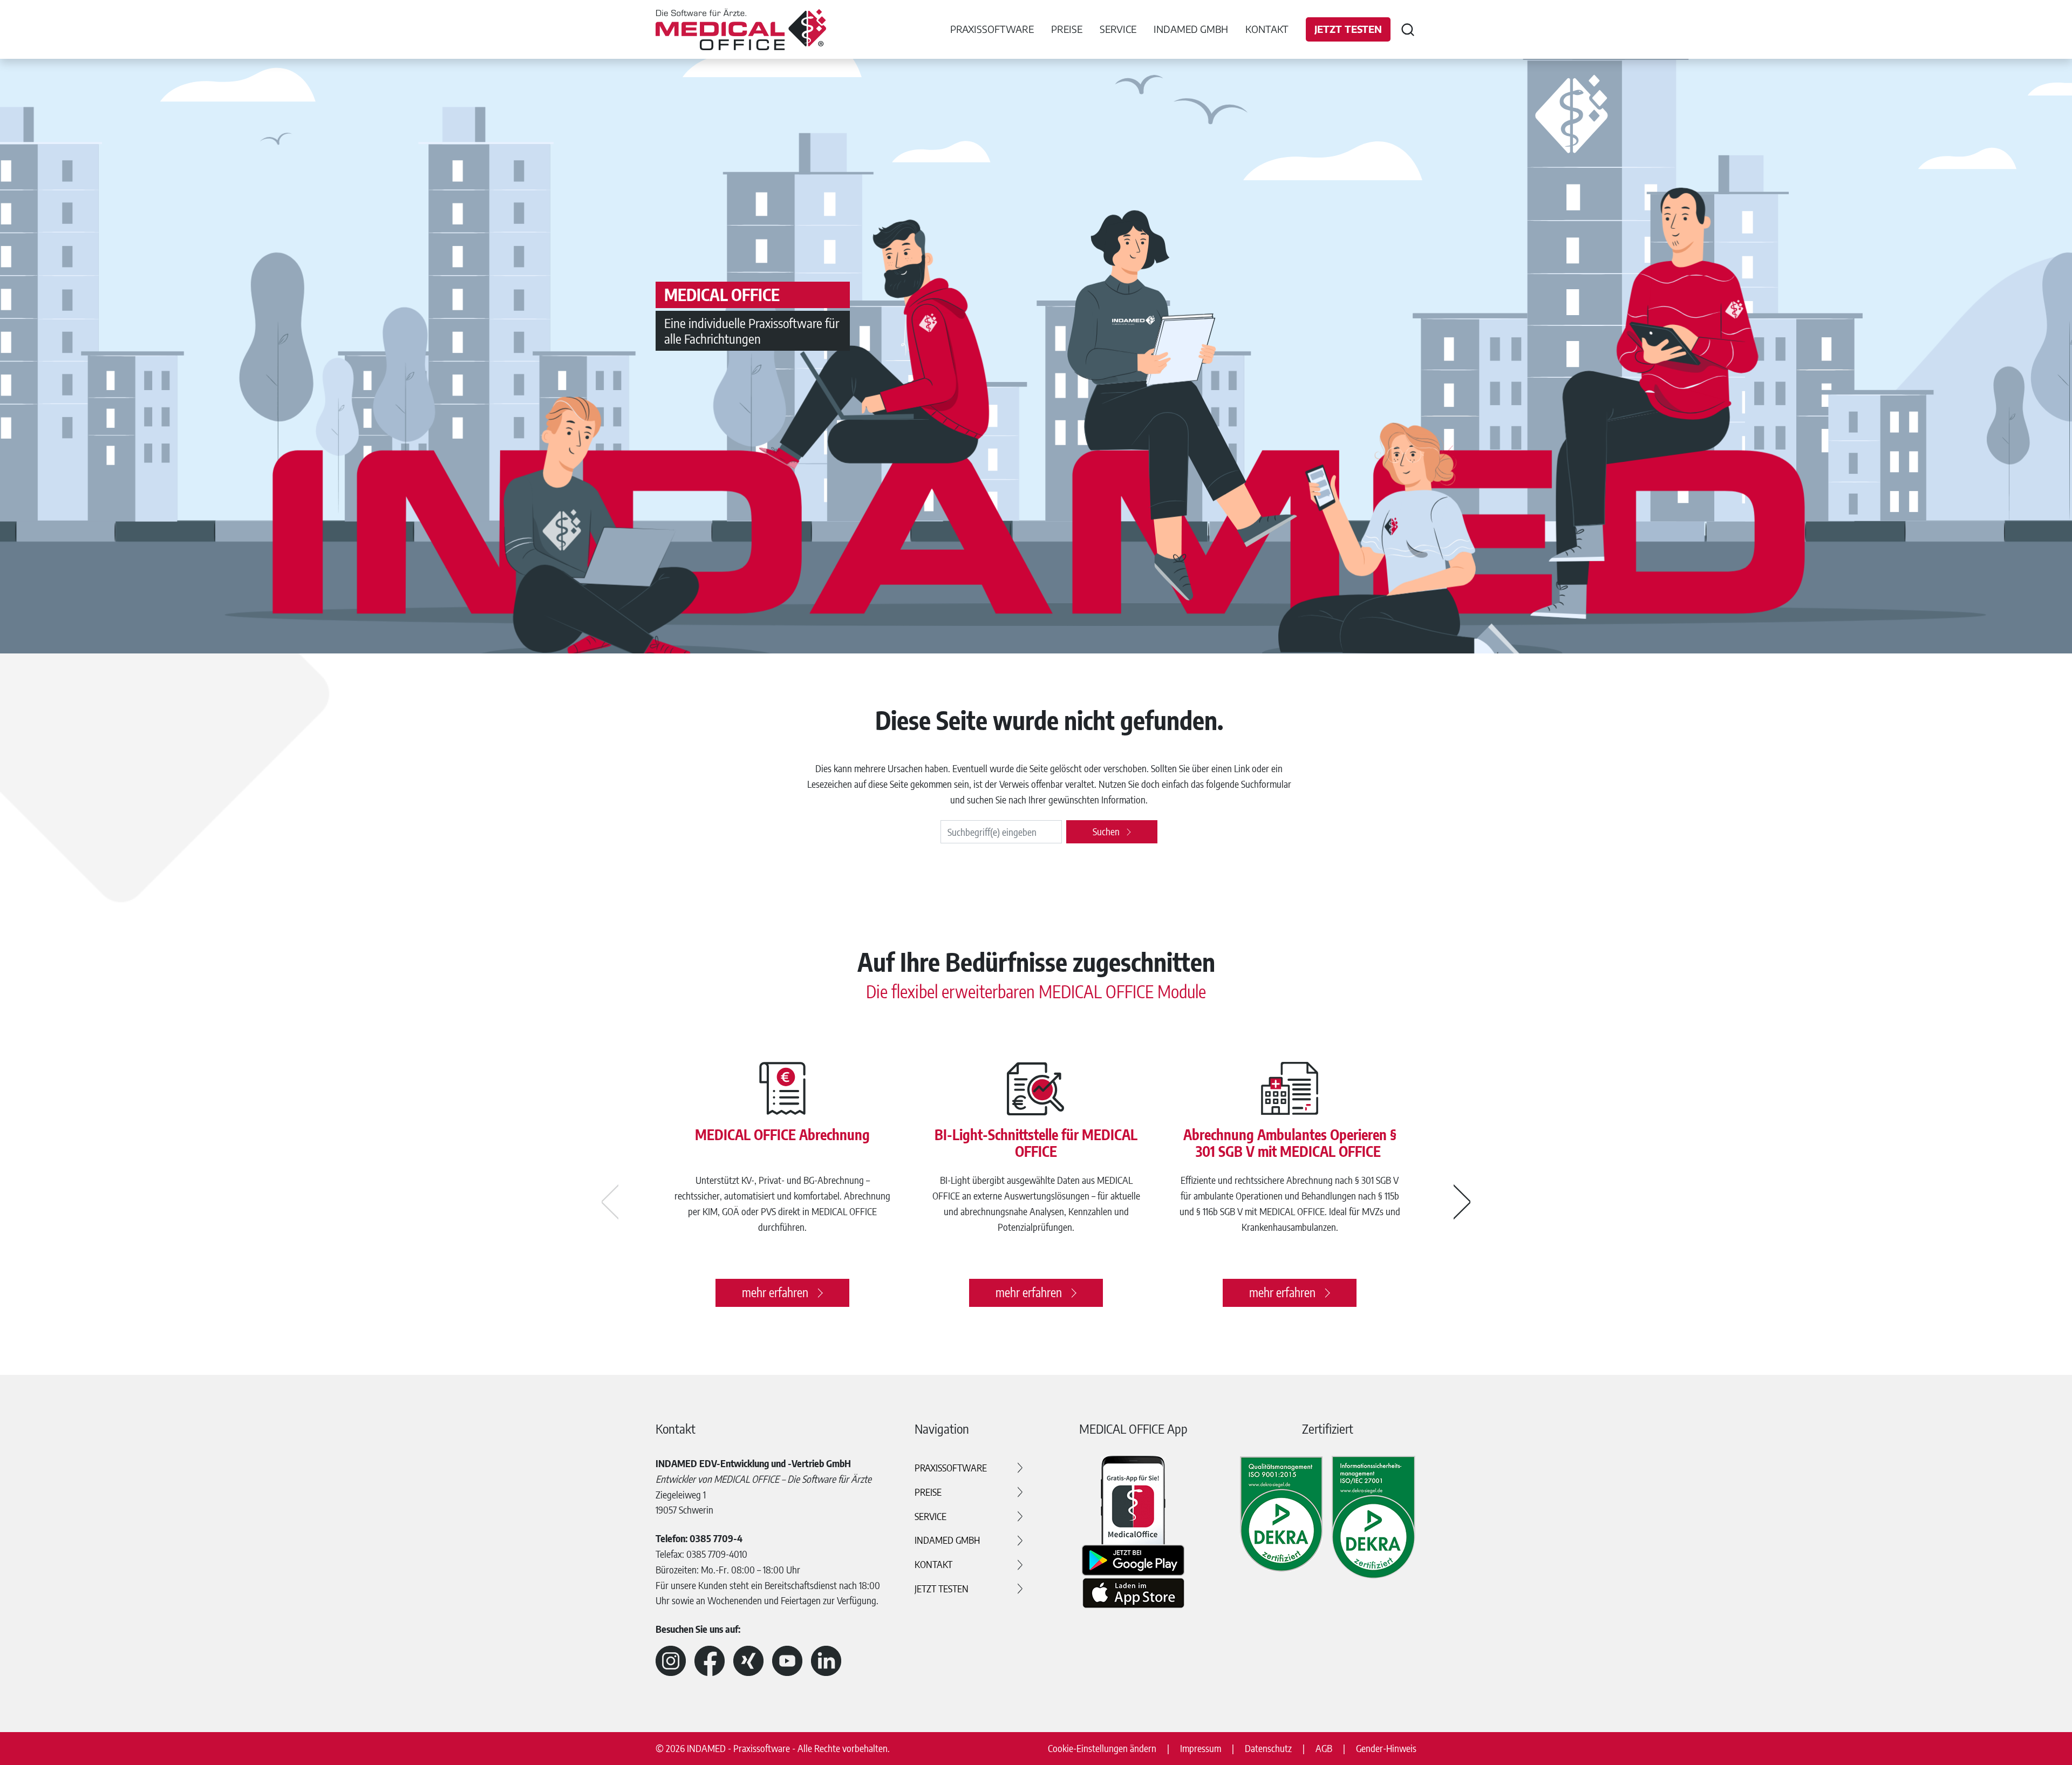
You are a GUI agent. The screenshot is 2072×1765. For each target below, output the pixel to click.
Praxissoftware (951, 1467)
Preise (928, 1492)
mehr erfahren (775, 1292)
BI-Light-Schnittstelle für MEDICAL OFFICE (1036, 1143)
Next (1462, 1202)
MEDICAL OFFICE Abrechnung (782, 1134)
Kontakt (1267, 29)
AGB (1324, 1748)
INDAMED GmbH (947, 1540)
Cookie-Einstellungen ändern (1102, 1748)
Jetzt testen (1348, 29)
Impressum (1201, 1748)
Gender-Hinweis (1386, 1748)
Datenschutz (1268, 1748)
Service (931, 1516)
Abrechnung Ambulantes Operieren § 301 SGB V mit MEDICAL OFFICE (1290, 1143)
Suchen (1106, 831)
